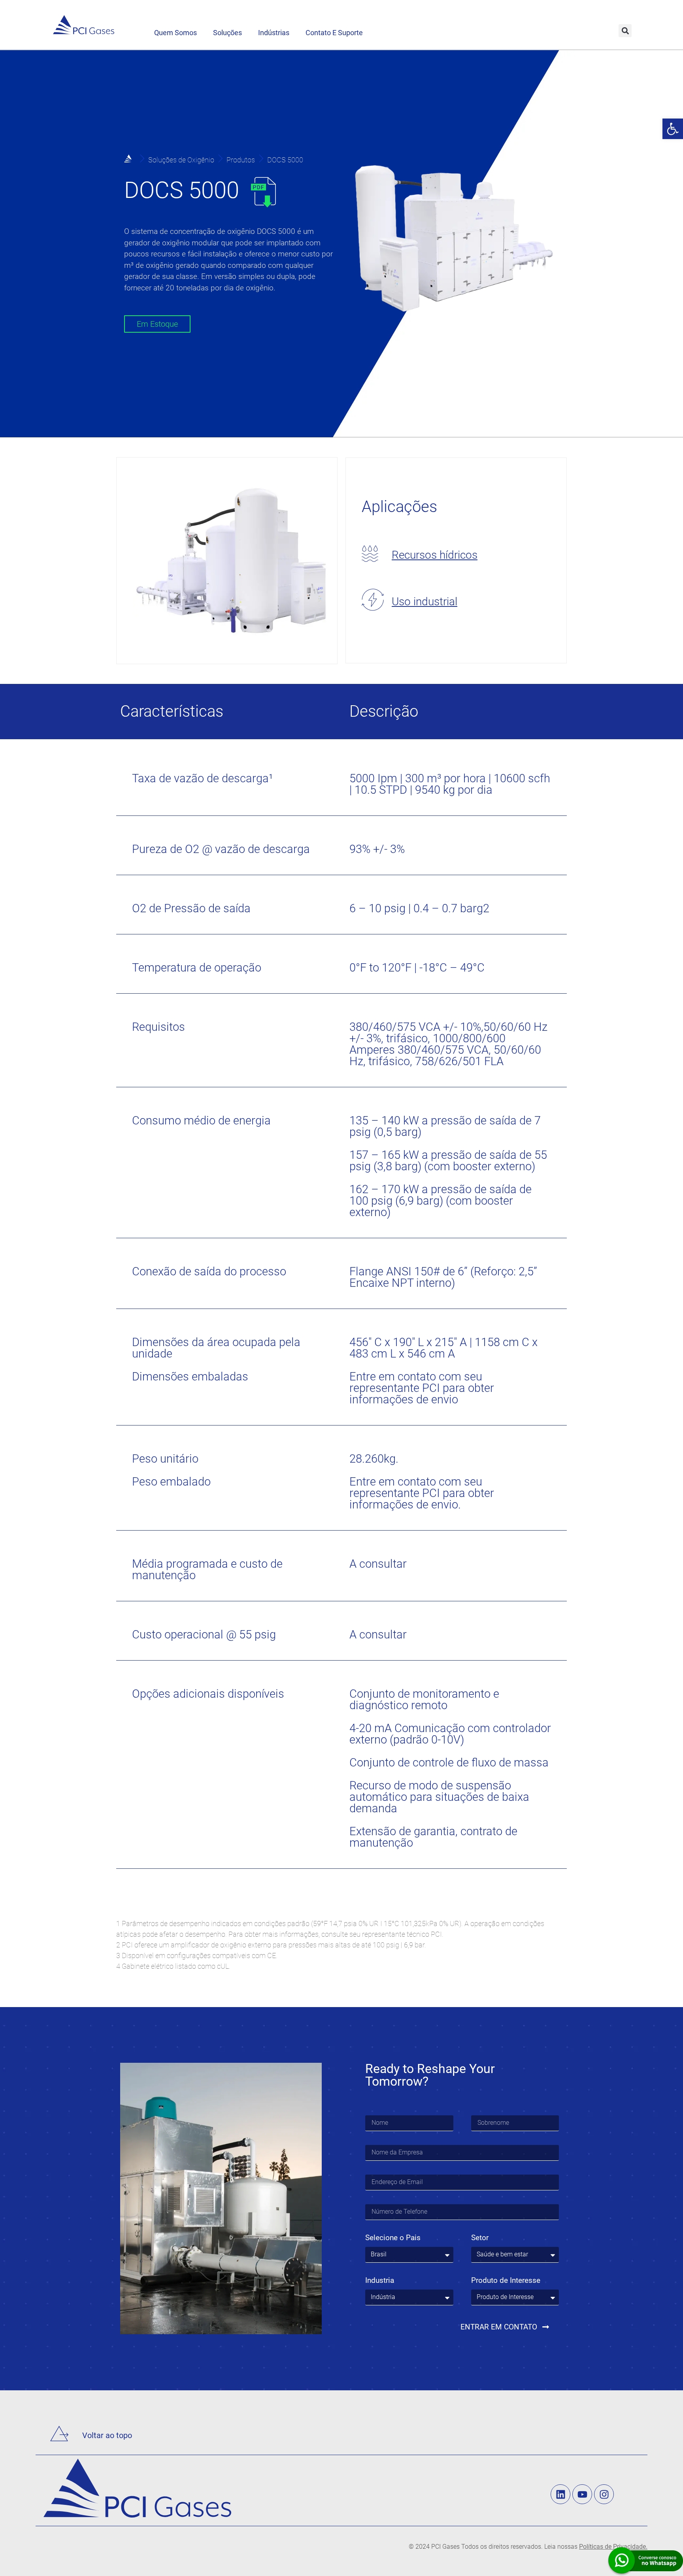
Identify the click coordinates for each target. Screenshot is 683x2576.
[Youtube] (582, 2494)
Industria (380, 2281)
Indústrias (274, 33)
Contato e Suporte (334, 33)
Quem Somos (175, 33)
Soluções (227, 33)
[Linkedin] (560, 2494)
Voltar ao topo (107, 2435)
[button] (673, 129)
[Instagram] (604, 2494)
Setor (480, 2238)
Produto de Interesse (506, 2281)
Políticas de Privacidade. (613, 2547)
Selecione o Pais (393, 2238)
